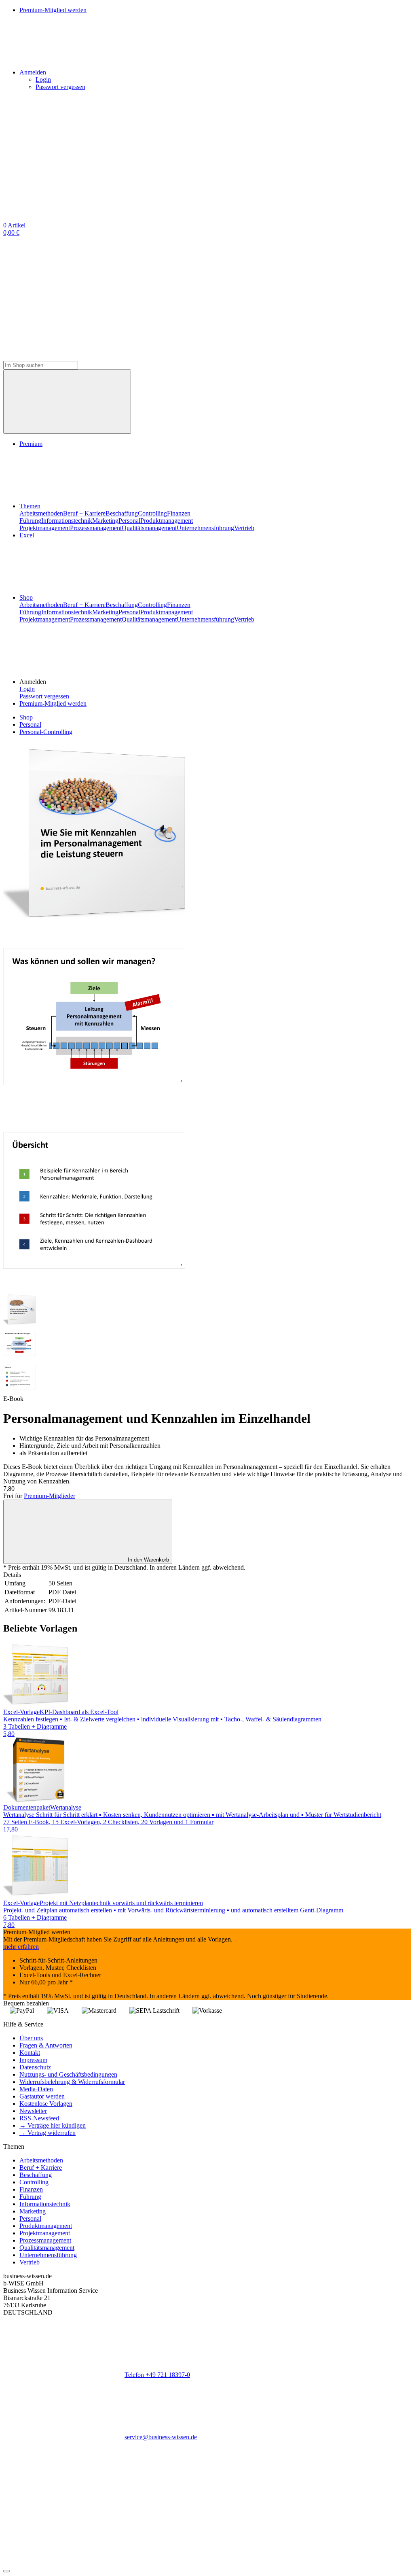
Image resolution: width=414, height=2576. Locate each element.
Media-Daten (36, 2089)
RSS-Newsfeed (39, 2118)
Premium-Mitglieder (50, 1496)
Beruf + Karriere (84, 513)
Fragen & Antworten (46, 2045)
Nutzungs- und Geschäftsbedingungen (68, 2074)
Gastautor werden (42, 2096)
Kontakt (30, 2053)
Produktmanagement (167, 521)
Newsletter (33, 2111)
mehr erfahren (21, 1947)
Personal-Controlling (46, 732)
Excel (27, 535)
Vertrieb (244, 528)
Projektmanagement (45, 528)
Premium (31, 444)
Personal (129, 521)
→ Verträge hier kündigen (53, 2125)
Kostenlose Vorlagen (46, 2104)
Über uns (31, 2038)
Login (43, 80)
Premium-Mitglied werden (53, 703)
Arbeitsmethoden (41, 513)
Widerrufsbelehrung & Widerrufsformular (72, 2082)
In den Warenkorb (148, 1560)
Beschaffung (122, 513)
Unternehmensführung (205, 528)
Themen (30, 506)
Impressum (33, 2060)
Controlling (152, 513)
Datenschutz (35, 2067)
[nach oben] (6, 2571)
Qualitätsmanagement (149, 528)
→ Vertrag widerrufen (48, 2133)
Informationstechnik (67, 521)
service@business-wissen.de (161, 2437)
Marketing (105, 521)
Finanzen (179, 513)
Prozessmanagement (96, 528)
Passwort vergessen (60, 87)
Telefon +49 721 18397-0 (157, 2375)
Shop (26, 597)
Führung (30, 521)
